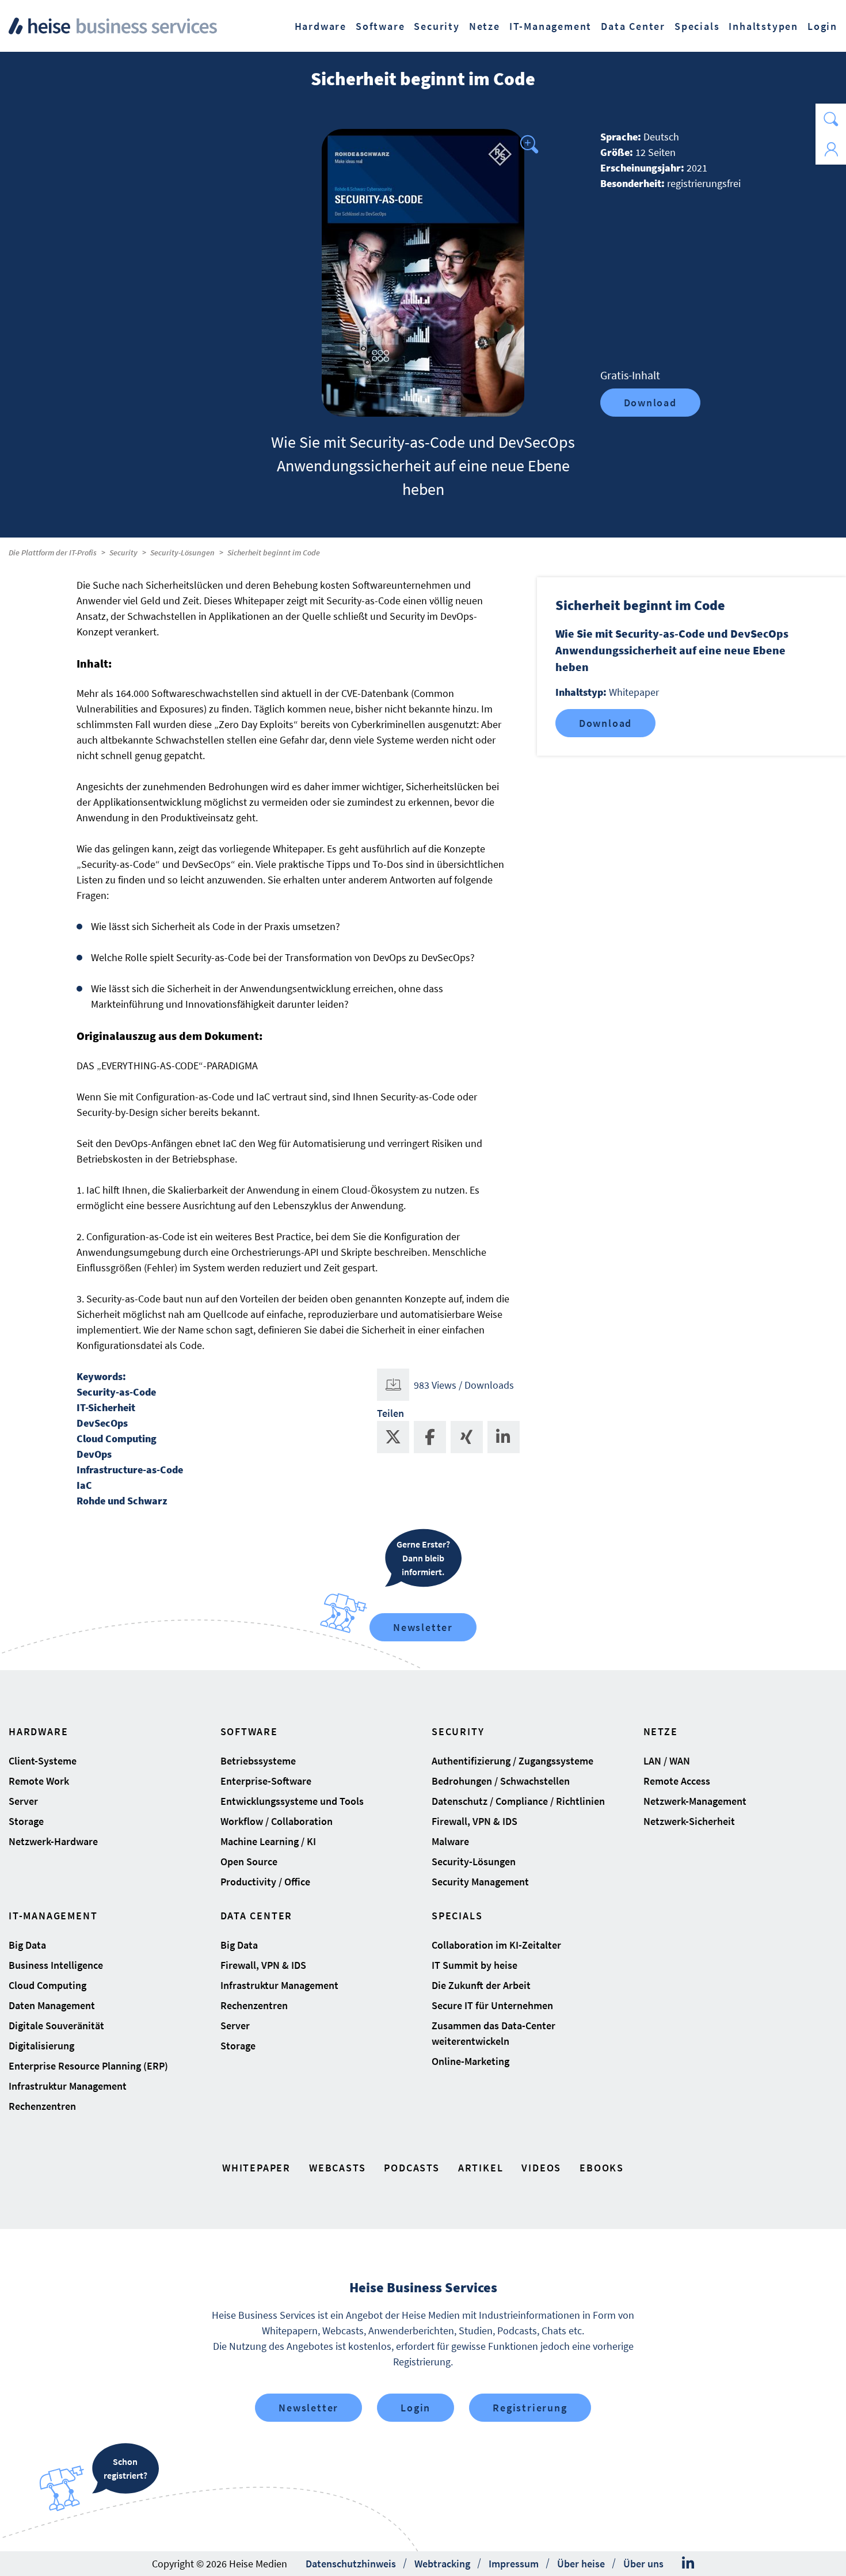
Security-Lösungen (182, 552)
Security (123, 552)
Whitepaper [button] (256, 2168)
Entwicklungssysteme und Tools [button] (292, 1801)
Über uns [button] (643, 2564)
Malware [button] (450, 1841)
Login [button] (822, 26)
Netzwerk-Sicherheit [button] (689, 1821)
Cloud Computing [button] (47, 1985)
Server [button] (23, 1801)
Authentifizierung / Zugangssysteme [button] (512, 1761)
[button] (831, 119)
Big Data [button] (27, 1945)
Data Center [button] (633, 26)
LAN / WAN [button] (667, 1761)
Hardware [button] (321, 26)
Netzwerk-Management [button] (695, 1801)
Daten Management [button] (52, 2005)
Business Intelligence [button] (56, 1965)
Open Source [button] (249, 1861)
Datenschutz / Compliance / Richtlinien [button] (518, 1801)
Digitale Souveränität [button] (56, 2026)
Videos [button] (541, 2168)
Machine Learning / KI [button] (268, 1841)
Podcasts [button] (411, 2168)
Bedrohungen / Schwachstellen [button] (501, 1781)
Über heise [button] (581, 2564)
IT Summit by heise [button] (475, 1965)
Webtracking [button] (442, 2564)
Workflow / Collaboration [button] (277, 1821)
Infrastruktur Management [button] (68, 2086)
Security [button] (437, 26)
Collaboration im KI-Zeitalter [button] (496, 1945)
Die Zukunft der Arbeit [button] (481, 1985)
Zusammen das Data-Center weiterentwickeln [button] (493, 2033)
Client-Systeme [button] (43, 1761)
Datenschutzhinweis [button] (351, 2564)
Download (650, 403)
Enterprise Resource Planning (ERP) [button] (88, 2066)
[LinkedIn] (688, 2563)
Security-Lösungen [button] (474, 1861)
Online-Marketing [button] (470, 2061)
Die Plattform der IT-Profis (53, 552)
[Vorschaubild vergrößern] (423, 273)
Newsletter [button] (308, 2408)
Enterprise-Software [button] (266, 1781)
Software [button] (380, 26)
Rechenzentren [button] (42, 2106)
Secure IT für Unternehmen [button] (492, 2005)
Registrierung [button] (530, 2408)
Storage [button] (26, 1821)
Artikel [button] (481, 2168)
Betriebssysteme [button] (258, 1761)
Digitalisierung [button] (41, 2046)
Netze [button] (485, 26)
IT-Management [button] (550, 26)
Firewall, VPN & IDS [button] (475, 1821)
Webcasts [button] (337, 2168)
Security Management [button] (480, 1882)
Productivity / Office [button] (265, 1882)
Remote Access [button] (677, 1781)
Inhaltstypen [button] (763, 26)
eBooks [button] (602, 2168)
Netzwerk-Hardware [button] (53, 1841)
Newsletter (423, 1627)
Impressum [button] (514, 2564)
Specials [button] (697, 26)
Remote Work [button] (39, 1781)
